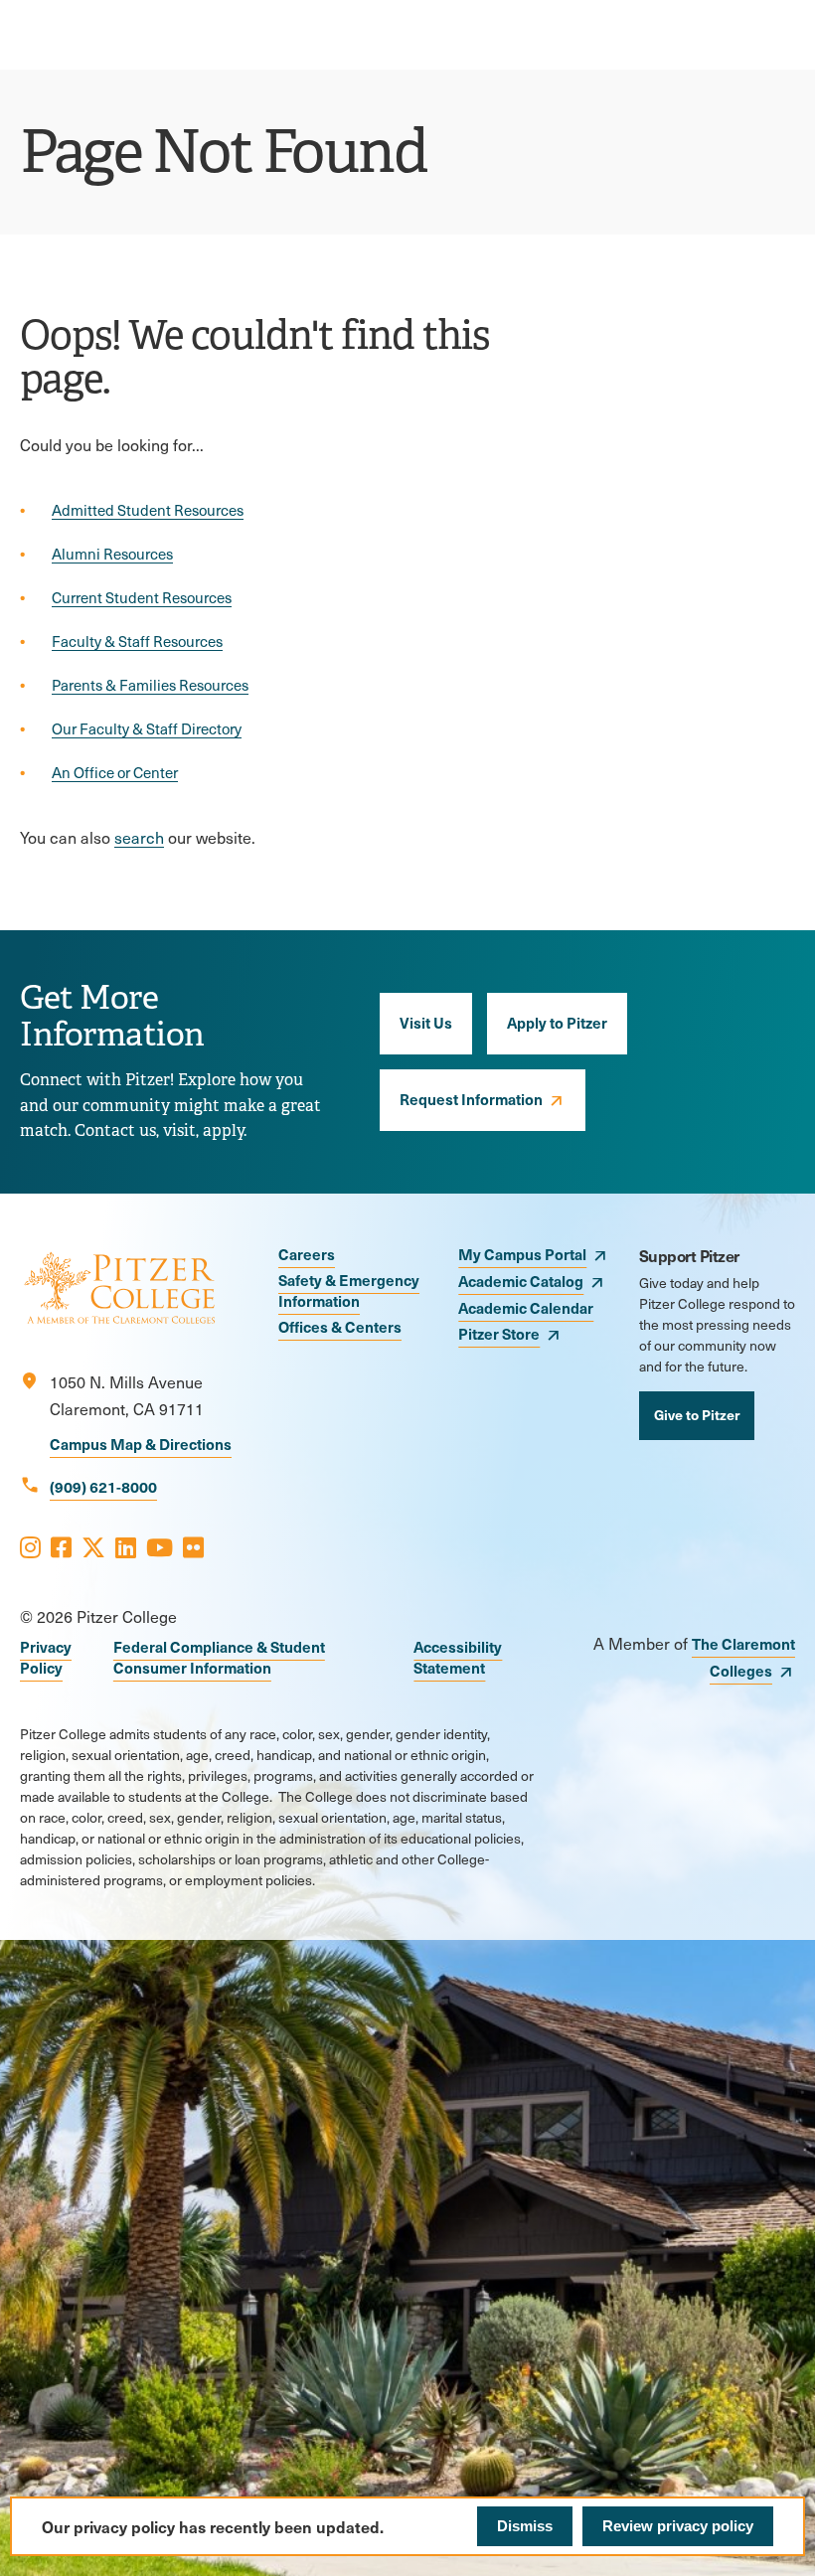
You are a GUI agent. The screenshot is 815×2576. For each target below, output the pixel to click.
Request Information (471, 1099)
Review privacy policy (678, 2526)
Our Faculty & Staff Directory (147, 728)
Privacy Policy (46, 1657)
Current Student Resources (142, 597)
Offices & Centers (340, 1326)
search (139, 837)
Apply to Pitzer (557, 1022)
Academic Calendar (526, 1307)
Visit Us (426, 1022)
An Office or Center (115, 772)
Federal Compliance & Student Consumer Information (219, 1657)
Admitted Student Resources (148, 510)
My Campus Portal (522, 1254)
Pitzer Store (499, 1333)
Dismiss (525, 2526)
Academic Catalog (521, 1281)
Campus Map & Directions (141, 1444)
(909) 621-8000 (103, 1486)
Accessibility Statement (458, 1657)
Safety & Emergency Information (349, 1290)
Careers (307, 1254)
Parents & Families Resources (150, 685)
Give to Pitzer (697, 1414)
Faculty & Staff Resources (137, 641)
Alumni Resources (112, 554)
